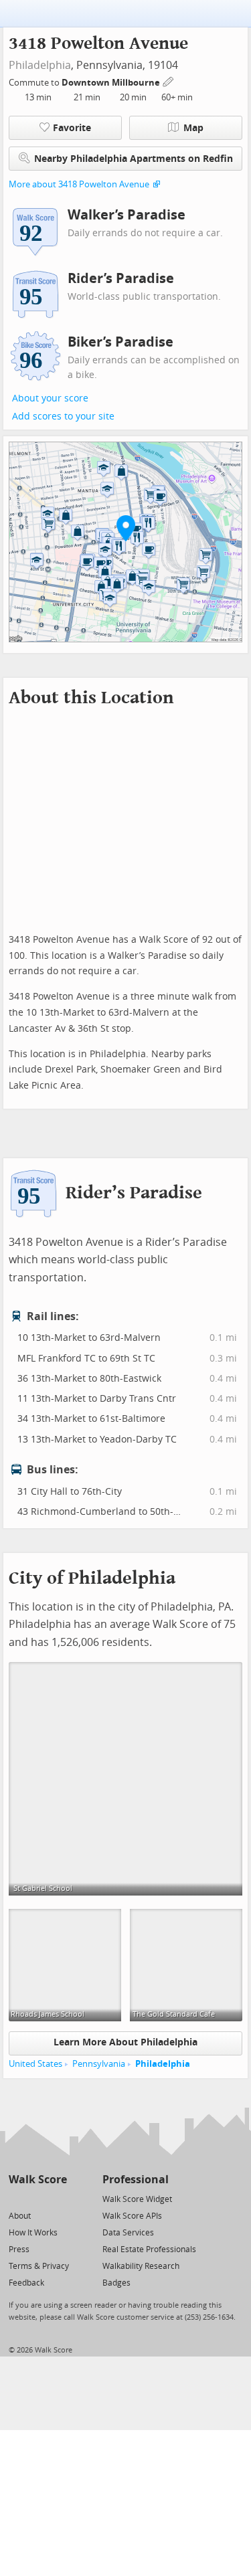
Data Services (128, 2233)
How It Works (33, 2233)
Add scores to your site (63, 417)
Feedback (26, 2283)
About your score (50, 398)
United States (35, 2064)
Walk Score (38, 2180)
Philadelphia (40, 65)
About (20, 2216)
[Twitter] (16, 2198)
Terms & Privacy (39, 2266)
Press (19, 2249)
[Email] (58, 2198)
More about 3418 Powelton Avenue (79, 184)
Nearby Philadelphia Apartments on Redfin (134, 159)
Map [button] (193, 128)
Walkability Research (141, 2266)
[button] (126, 528)
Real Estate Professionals (149, 2249)
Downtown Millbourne (112, 83)
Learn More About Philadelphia (125, 2042)
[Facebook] (37, 2198)
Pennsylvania (99, 2064)
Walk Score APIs (132, 2216)
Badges (116, 2283)
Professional (136, 2180)
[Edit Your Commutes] (169, 81)
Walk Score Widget (137, 2199)
